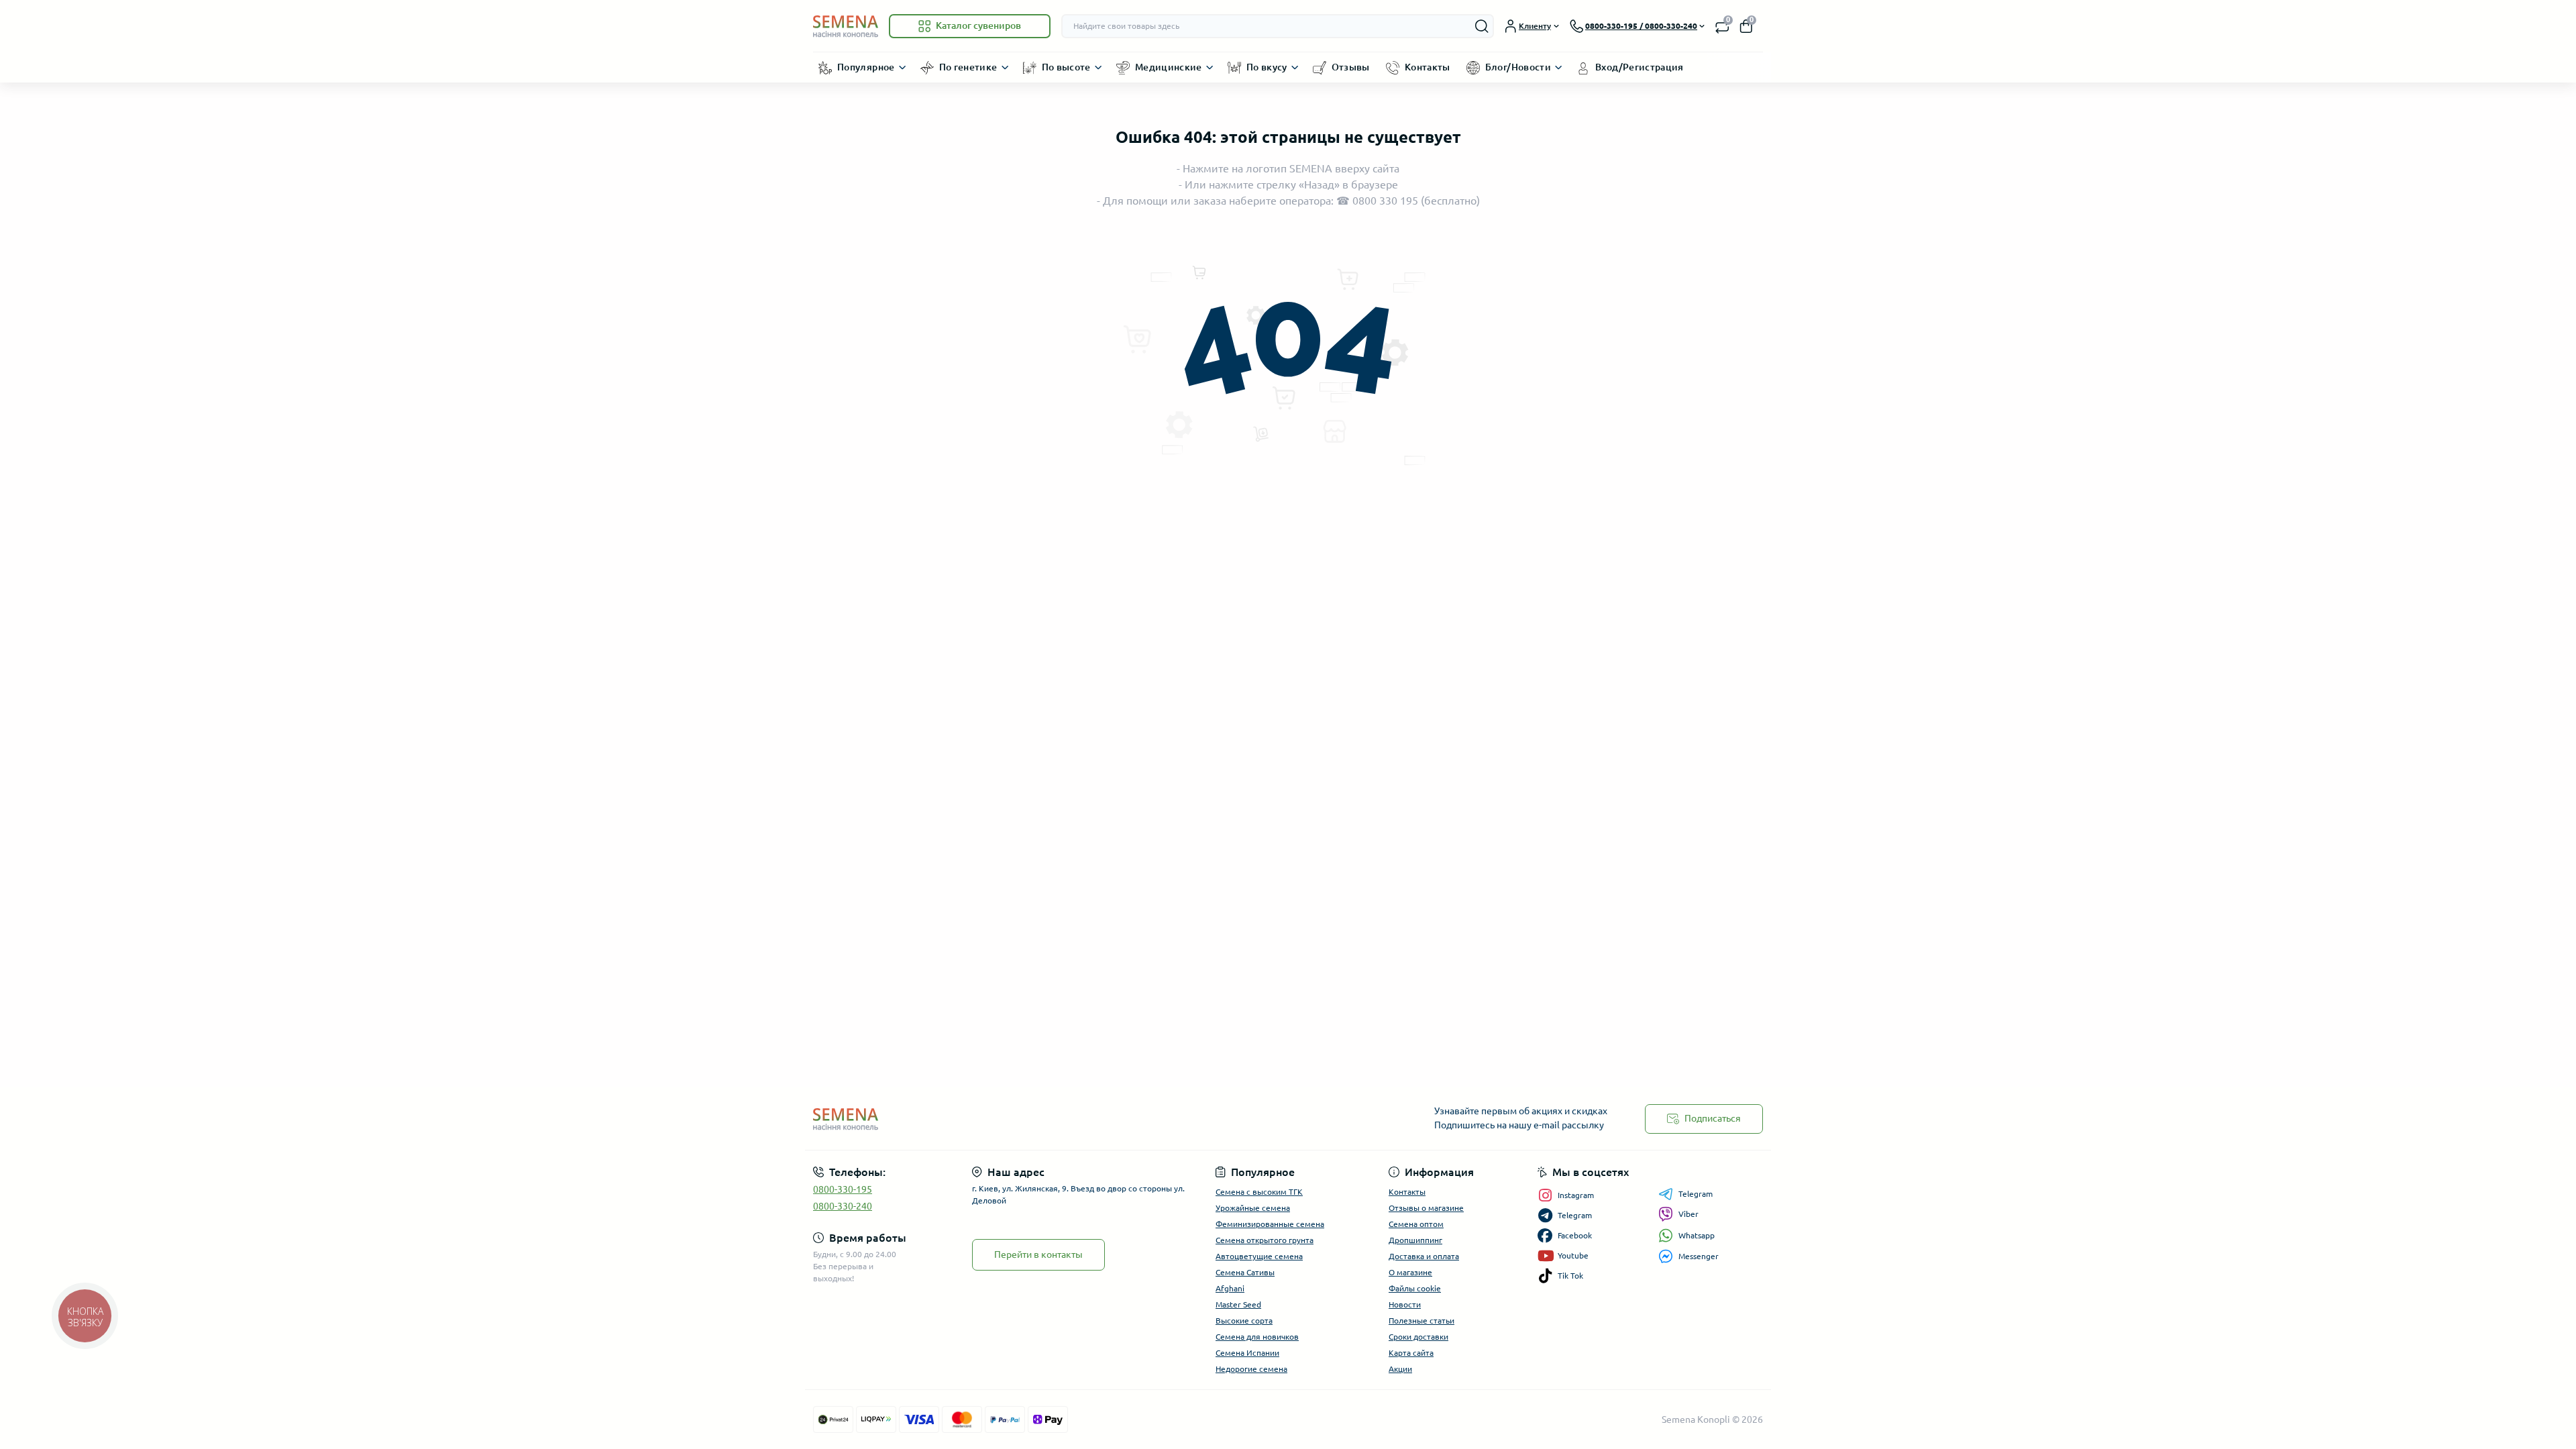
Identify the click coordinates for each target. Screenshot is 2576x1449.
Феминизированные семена (1270, 1224)
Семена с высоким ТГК (1259, 1192)
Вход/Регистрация (1640, 67)
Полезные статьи (1421, 1321)
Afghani (1230, 1288)
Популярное (866, 67)
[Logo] (846, 26)
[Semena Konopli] (1046, 1119)
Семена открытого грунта (1265, 1240)
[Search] (1482, 26)
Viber (1688, 1214)
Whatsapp (1697, 1235)
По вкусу (1267, 67)
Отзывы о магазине (1426, 1208)
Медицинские (1169, 67)
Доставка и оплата (1424, 1256)
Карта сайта (1411, 1353)
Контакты (1428, 67)
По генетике (968, 67)
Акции (1400, 1369)
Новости (1405, 1304)
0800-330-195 (843, 1189)
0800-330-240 (843, 1206)
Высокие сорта (1244, 1321)
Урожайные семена (1253, 1208)
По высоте (1066, 67)
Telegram (1696, 1194)
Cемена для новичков (1257, 1337)
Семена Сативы (1245, 1272)
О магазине (1410, 1272)
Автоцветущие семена (1259, 1256)
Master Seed (1238, 1304)
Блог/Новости (1518, 67)
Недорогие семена (1251, 1369)
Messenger (1699, 1256)
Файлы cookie (1415, 1288)
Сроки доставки (1418, 1337)
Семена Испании (1247, 1353)
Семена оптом (1416, 1224)
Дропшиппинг (1415, 1240)
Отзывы (1351, 67)
